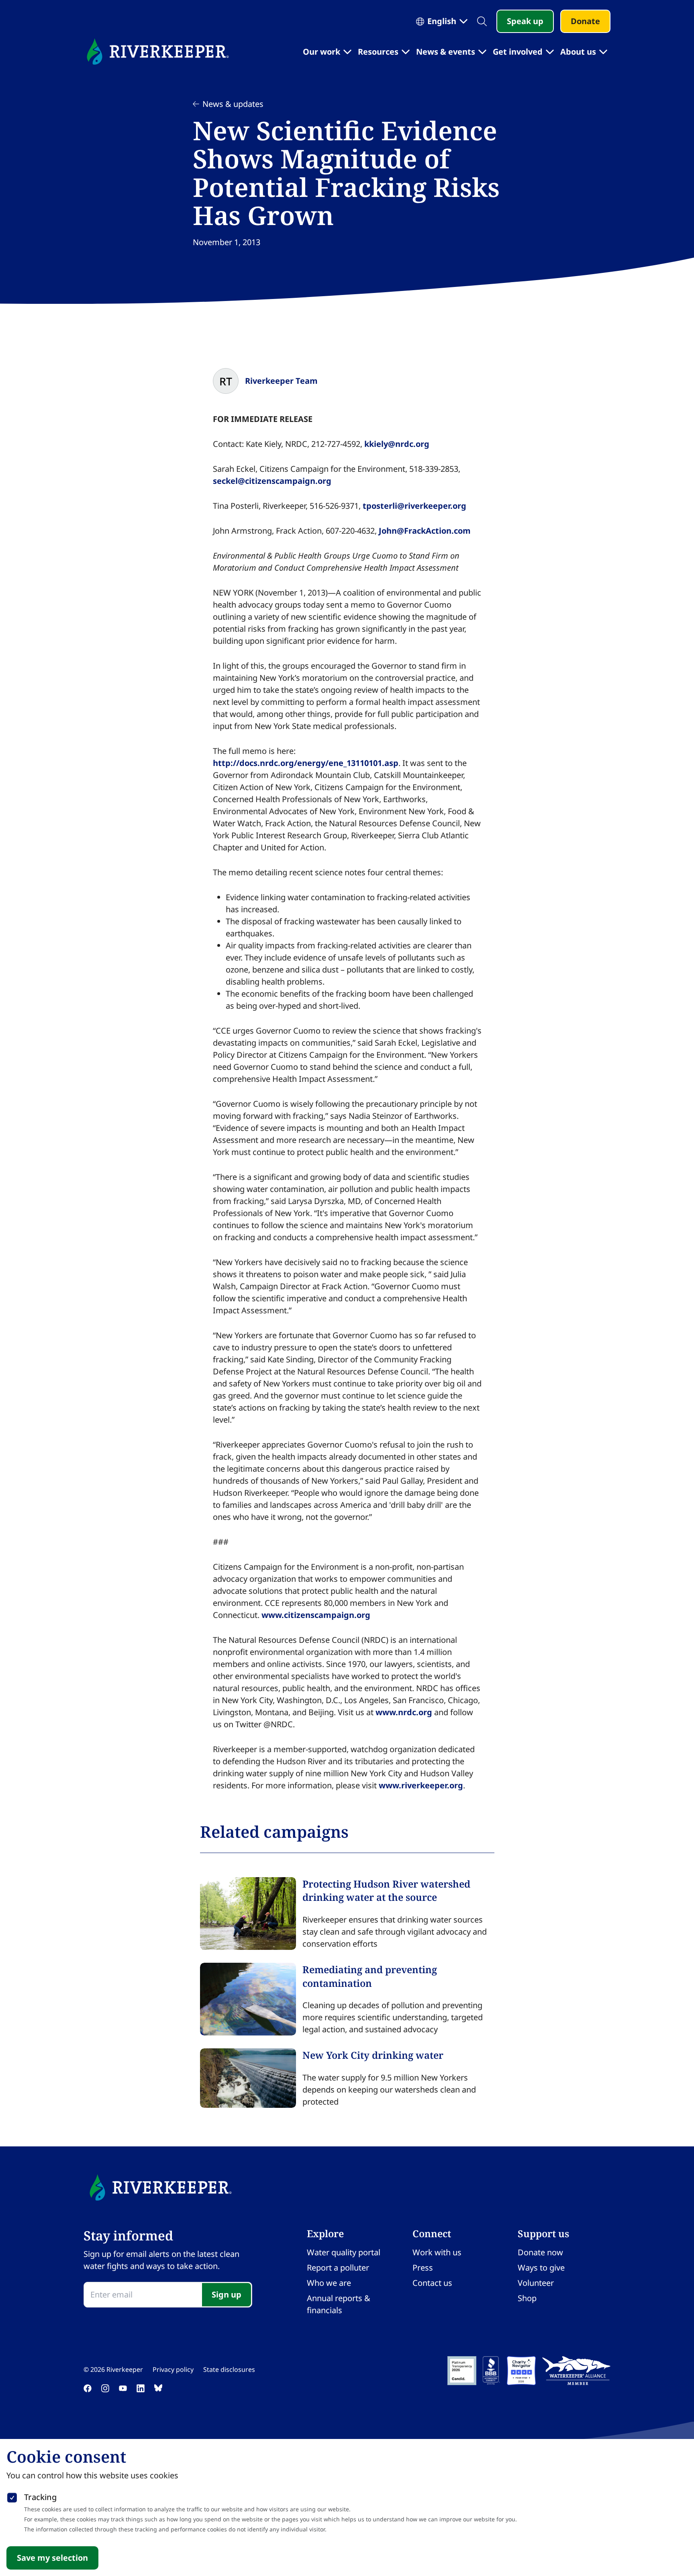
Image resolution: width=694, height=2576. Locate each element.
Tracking (40, 2497)
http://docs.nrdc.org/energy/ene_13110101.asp (306, 763)
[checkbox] (12, 2496)
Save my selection (52, 2558)
